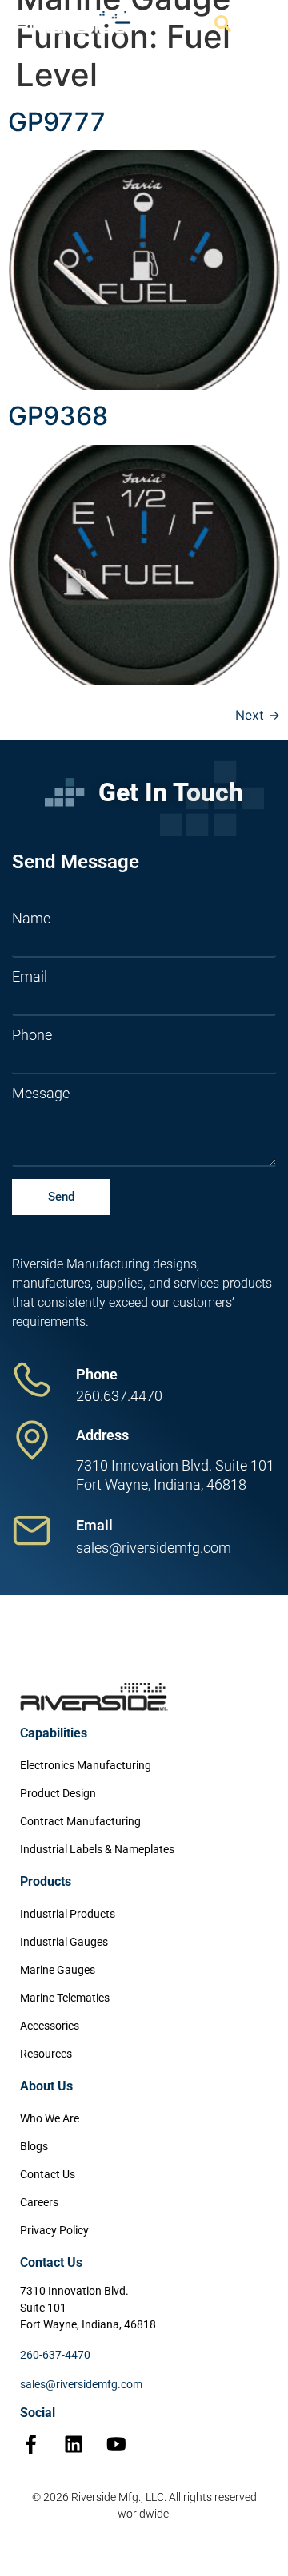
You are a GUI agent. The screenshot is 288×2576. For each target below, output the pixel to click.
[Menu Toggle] (258, 24)
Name (31, 919)
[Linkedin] (74, 2444)
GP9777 (57, 122)
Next (258, 715)
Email (30, 977)
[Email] (32, 1530)
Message (41, 1094)
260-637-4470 (55, 2355)
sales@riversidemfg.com (81, 2384)
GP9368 (58, 416)
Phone (32, 1035)
